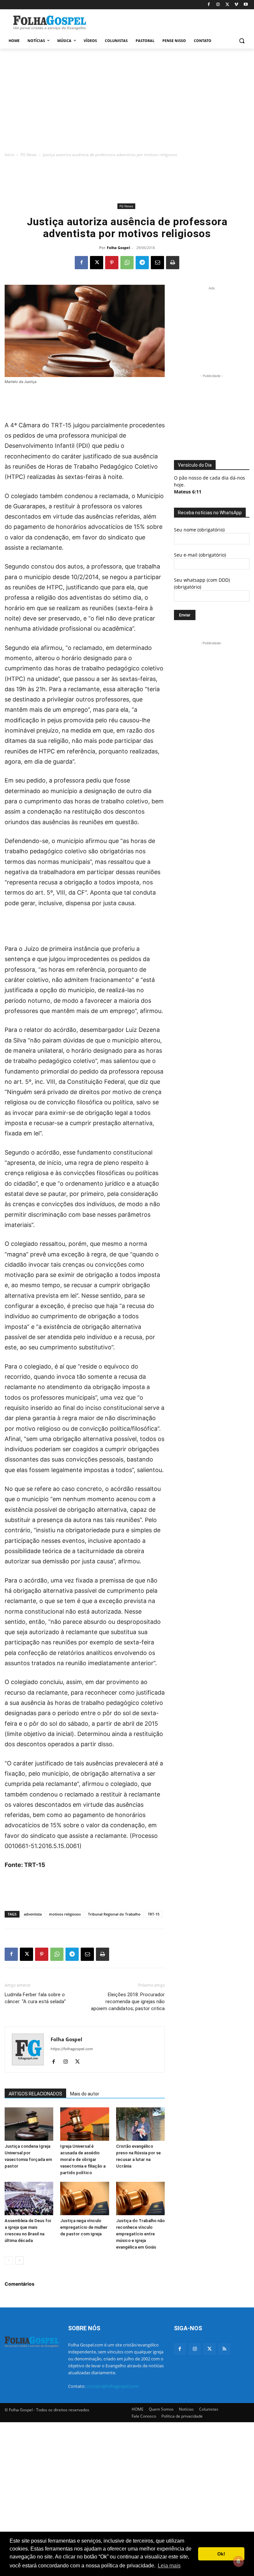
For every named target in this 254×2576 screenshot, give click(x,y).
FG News (29, 155)
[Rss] (224, 2349)
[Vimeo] (236, 5)
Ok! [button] (221, 2554)
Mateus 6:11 (188, 492)
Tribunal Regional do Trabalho (114, 1914)
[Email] (157, 263)
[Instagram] (218, 5)
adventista (33, 1914)
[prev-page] (9, 2260)
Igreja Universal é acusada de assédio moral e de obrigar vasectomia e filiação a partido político (83, 2159)
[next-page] (19, 2260)
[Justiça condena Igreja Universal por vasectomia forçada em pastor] (29, 2124)
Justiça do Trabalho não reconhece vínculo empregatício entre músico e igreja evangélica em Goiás (140, 2234)
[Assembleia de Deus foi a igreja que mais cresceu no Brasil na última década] (29, 2198)
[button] (242, 41)
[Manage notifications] (238, 2561)
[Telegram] (142, 263)
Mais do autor (85, 2094)
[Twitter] (210, 2349)
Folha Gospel (118, 248)
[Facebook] (209, 5)
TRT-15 (154, 1914)
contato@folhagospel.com (112, 2386)
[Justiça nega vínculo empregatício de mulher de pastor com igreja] (85, 2198)
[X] (227, 5)
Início (9, 155)
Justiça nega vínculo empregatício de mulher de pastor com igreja (84, 2227)
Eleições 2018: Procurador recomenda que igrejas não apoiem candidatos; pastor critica (128, 2002)
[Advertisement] (172, 22)
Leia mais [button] (169, 2566)
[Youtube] (246, 5)
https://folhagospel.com (72, 2049)
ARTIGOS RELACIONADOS (35, 2094)
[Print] (173, 263)
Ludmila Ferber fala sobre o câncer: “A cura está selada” (35, 1998)
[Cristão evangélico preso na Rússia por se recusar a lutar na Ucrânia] (140, 2124)
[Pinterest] (112, 263)
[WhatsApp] (127, 263)
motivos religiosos (65, 1914)
